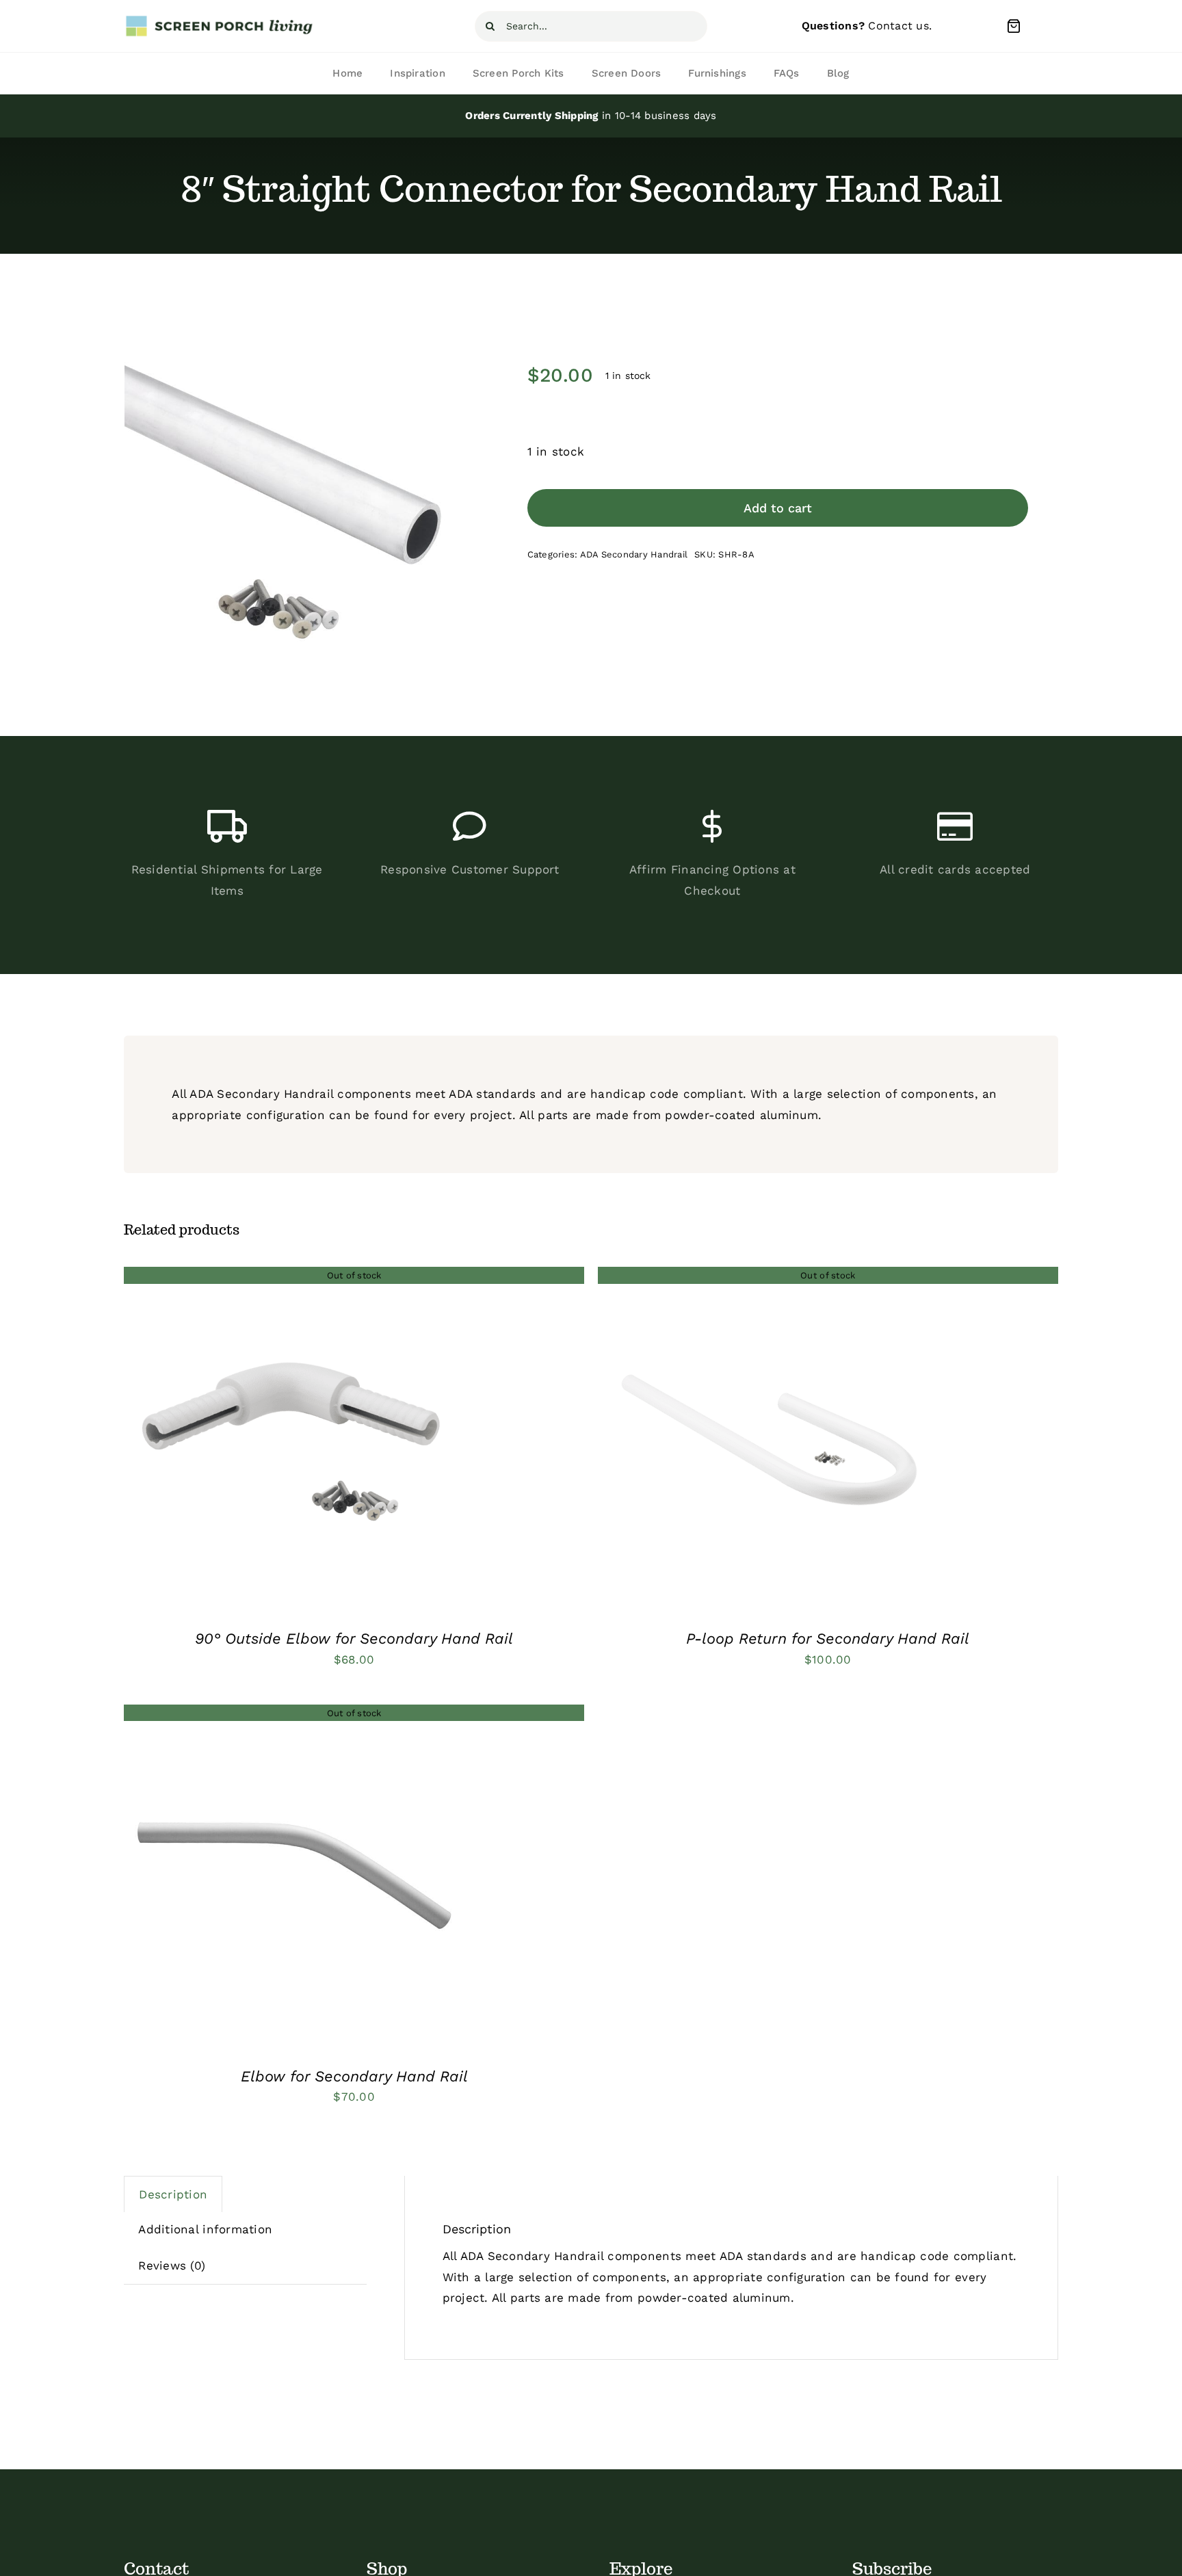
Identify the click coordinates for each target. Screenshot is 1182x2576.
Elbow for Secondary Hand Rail (354, 2076)
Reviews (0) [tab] (172, 2265)
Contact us (898, 26)
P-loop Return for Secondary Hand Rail (828, 1639)
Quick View (295, 1441)
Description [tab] (173, 2194)
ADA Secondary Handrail (634, 554)
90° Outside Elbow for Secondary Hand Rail (354, 1639)
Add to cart (778, 508)
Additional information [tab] (205, 2229)
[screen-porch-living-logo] (220, 20)
